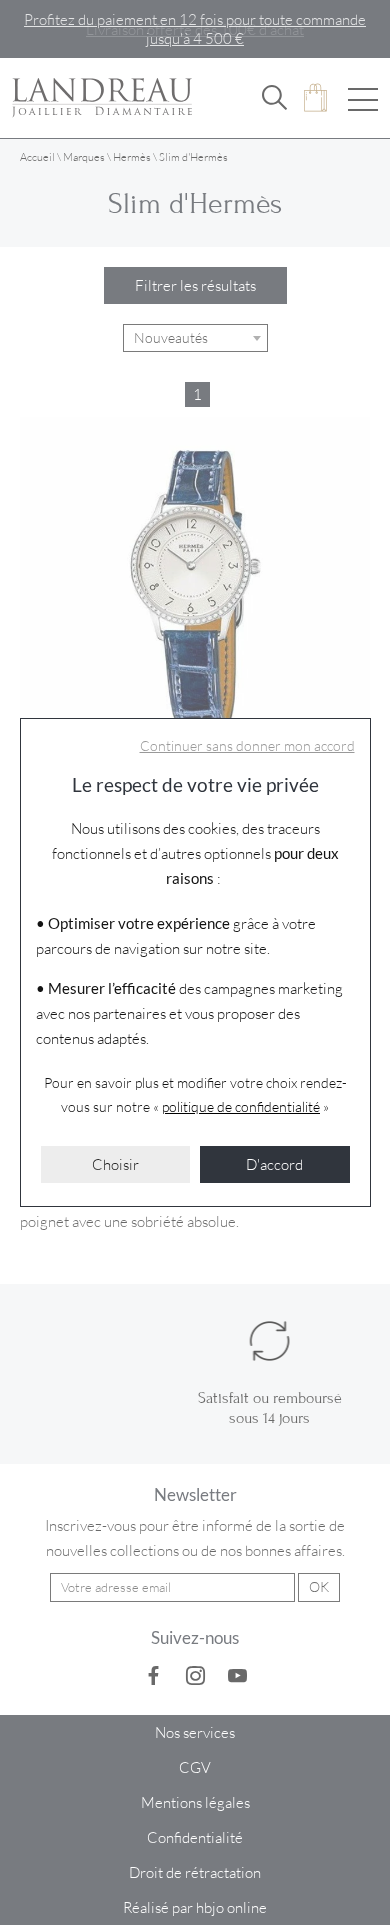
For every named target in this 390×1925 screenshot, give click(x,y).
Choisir (115, 1164)
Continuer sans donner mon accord (247, 745)
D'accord (274, 1164)
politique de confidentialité (241, 1106)
